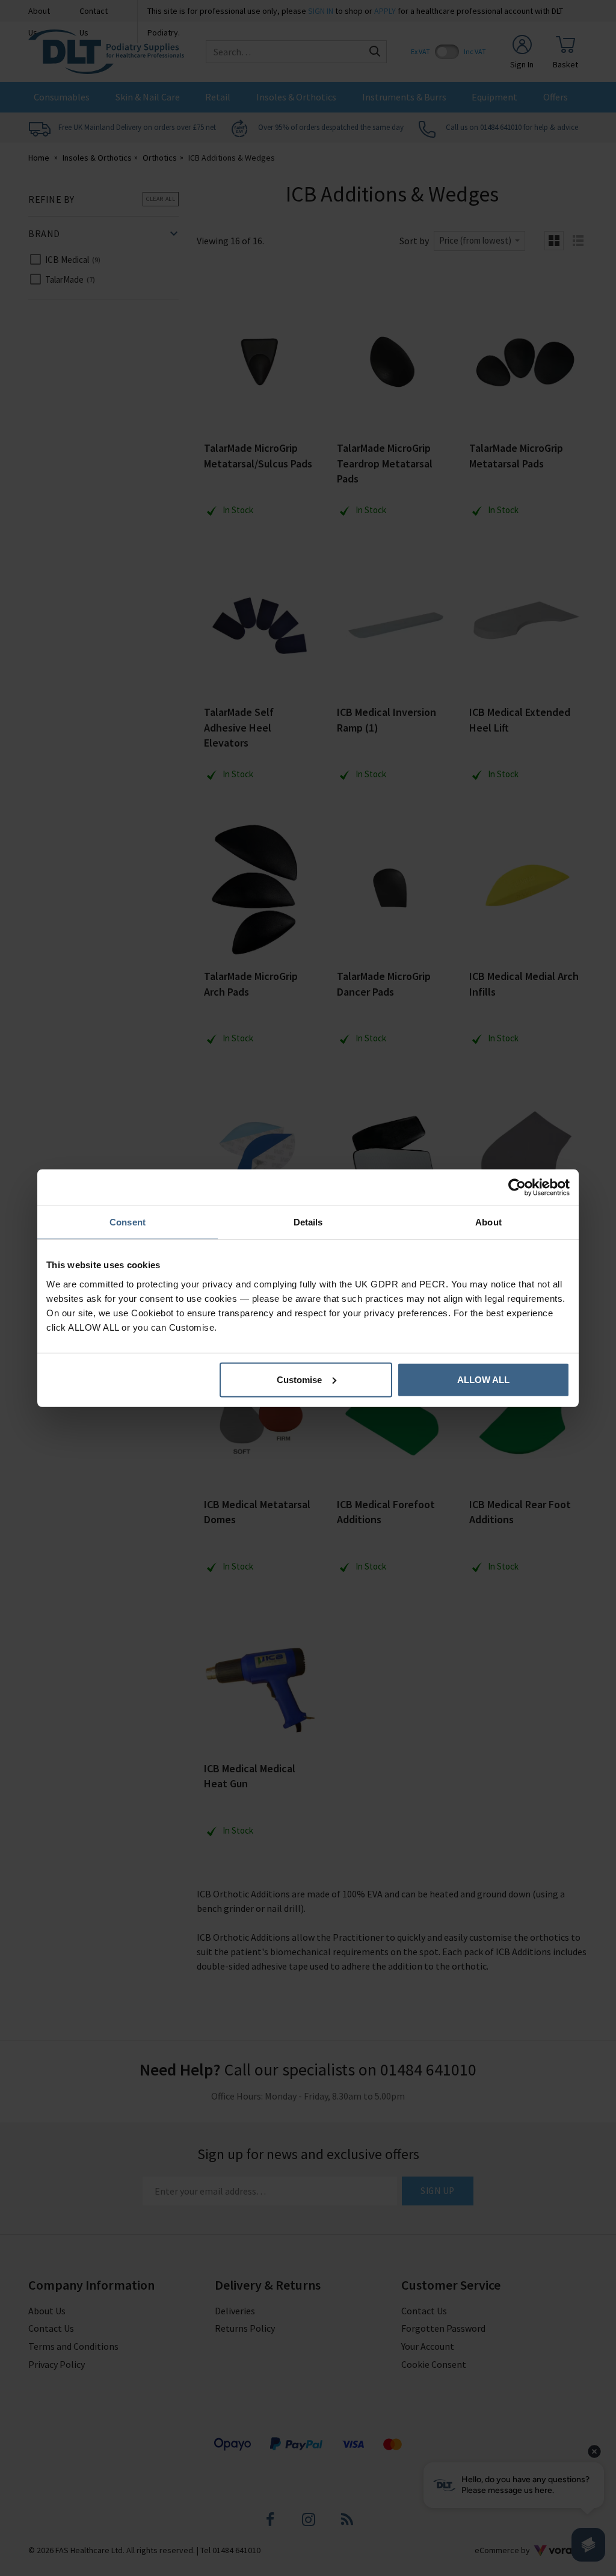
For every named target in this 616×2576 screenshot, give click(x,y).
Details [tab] (308, 1222)
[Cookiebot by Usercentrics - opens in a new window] (517, 1188)
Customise (299, 1379)
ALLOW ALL (483, 1379)
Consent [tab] (128, 1222)
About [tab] (488, 1222)
